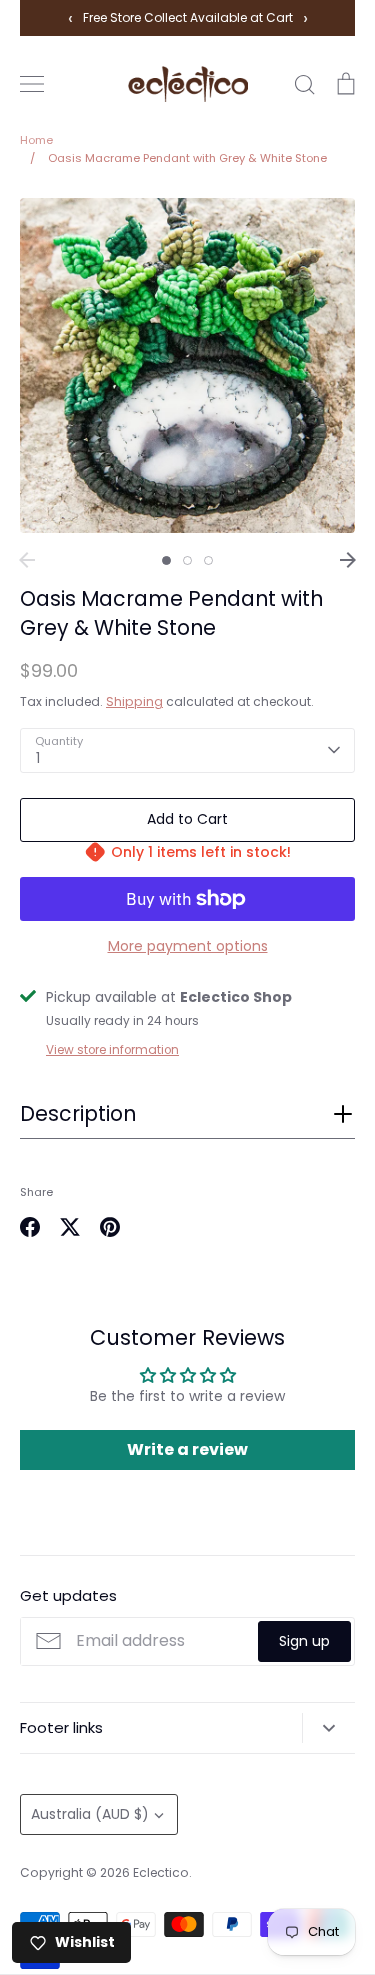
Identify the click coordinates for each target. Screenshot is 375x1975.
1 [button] (166, 560)
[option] (187, 365)
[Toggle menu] (32, 84)
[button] (187, 1120)
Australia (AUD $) (90, 1814)
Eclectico (161, 1872)
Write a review (187, 1449)
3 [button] (208, 560)
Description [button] (78, 1114)
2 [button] (187, 560)
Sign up (304, 1641)
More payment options (188, 946)
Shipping (134, 701)
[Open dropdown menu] (328, 1728)
